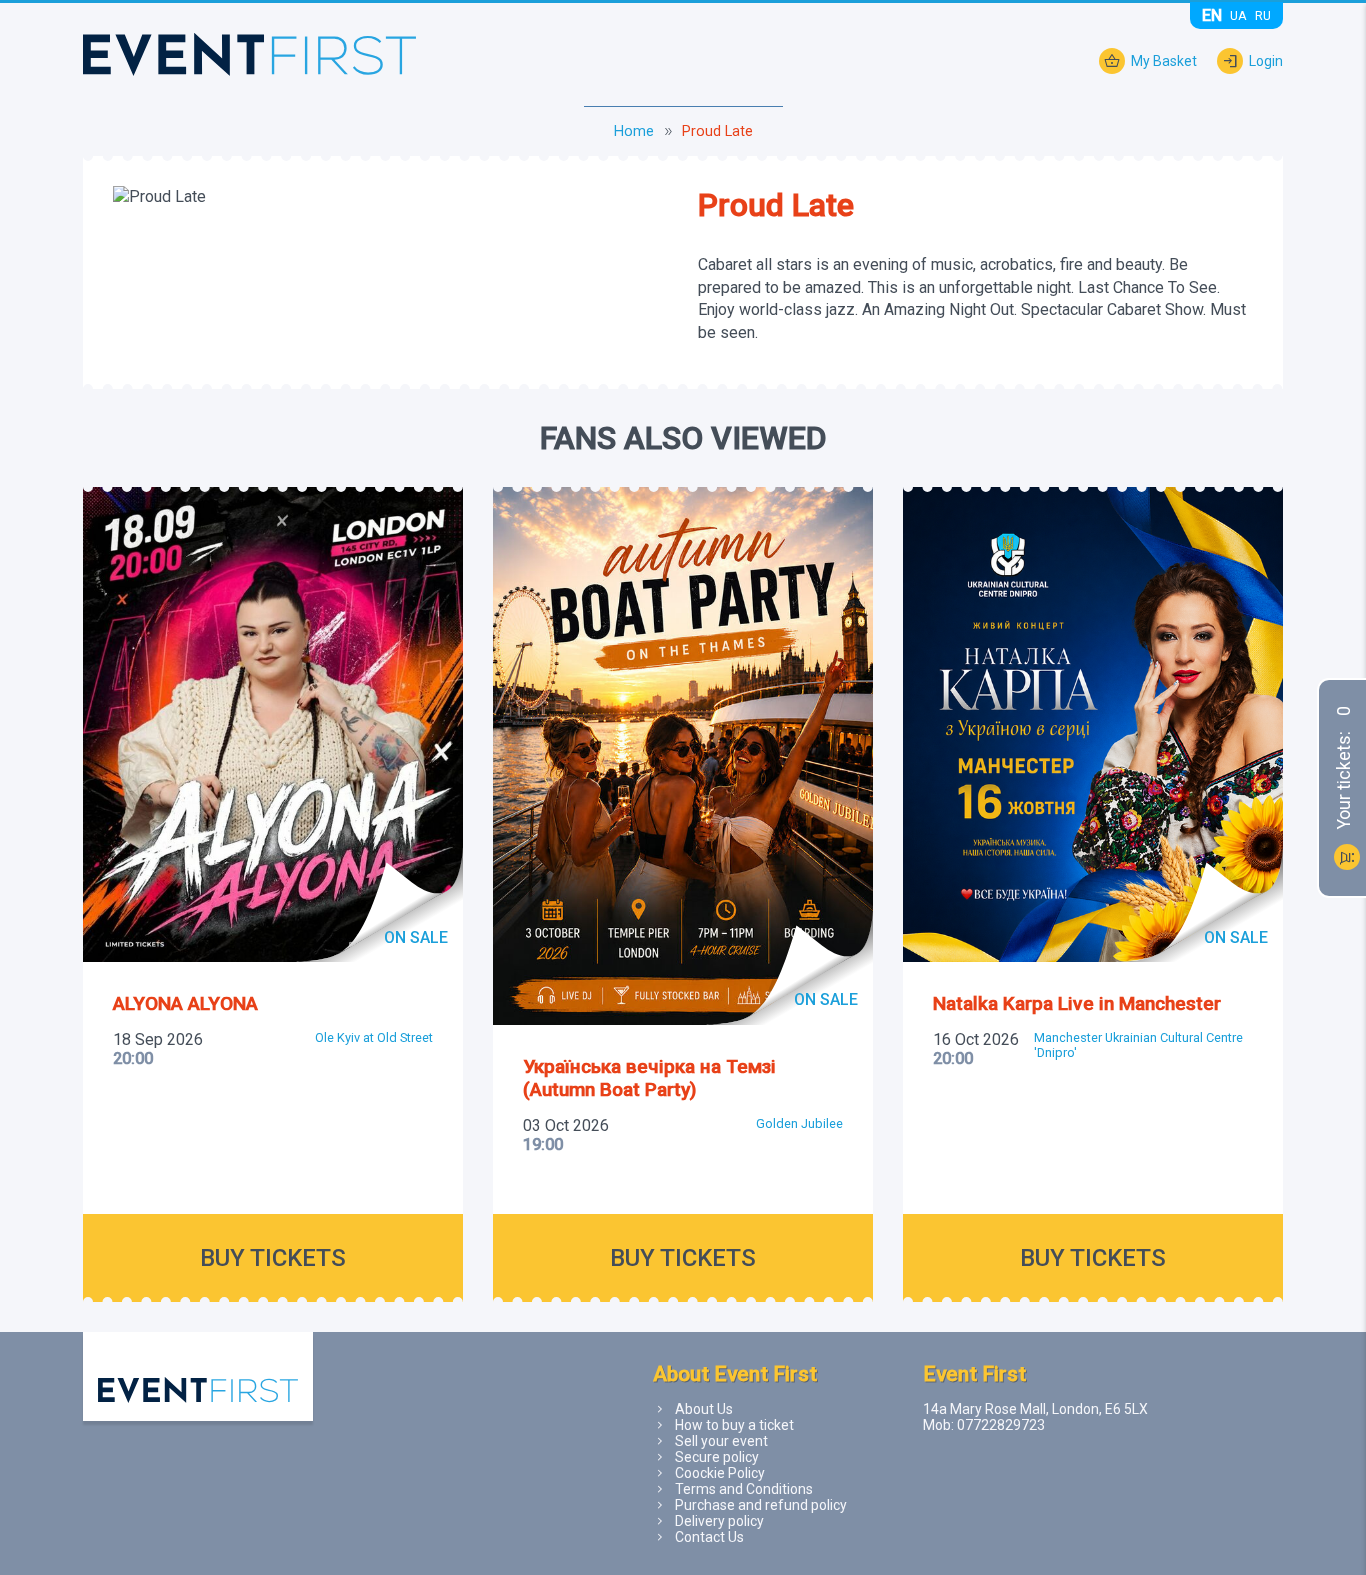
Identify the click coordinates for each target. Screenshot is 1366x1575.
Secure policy (717, 1457)
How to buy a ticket (734, 1425)
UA (1238, 15)
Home (634, 131)
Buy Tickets (273, 1258)
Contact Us (709, 1537)
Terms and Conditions (744, 1489)
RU (1263, 15)
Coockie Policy (720, 1473)
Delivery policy (719, 1521)
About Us (704, 1409)
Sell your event (721, 1441)
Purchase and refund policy (761, 1505)
